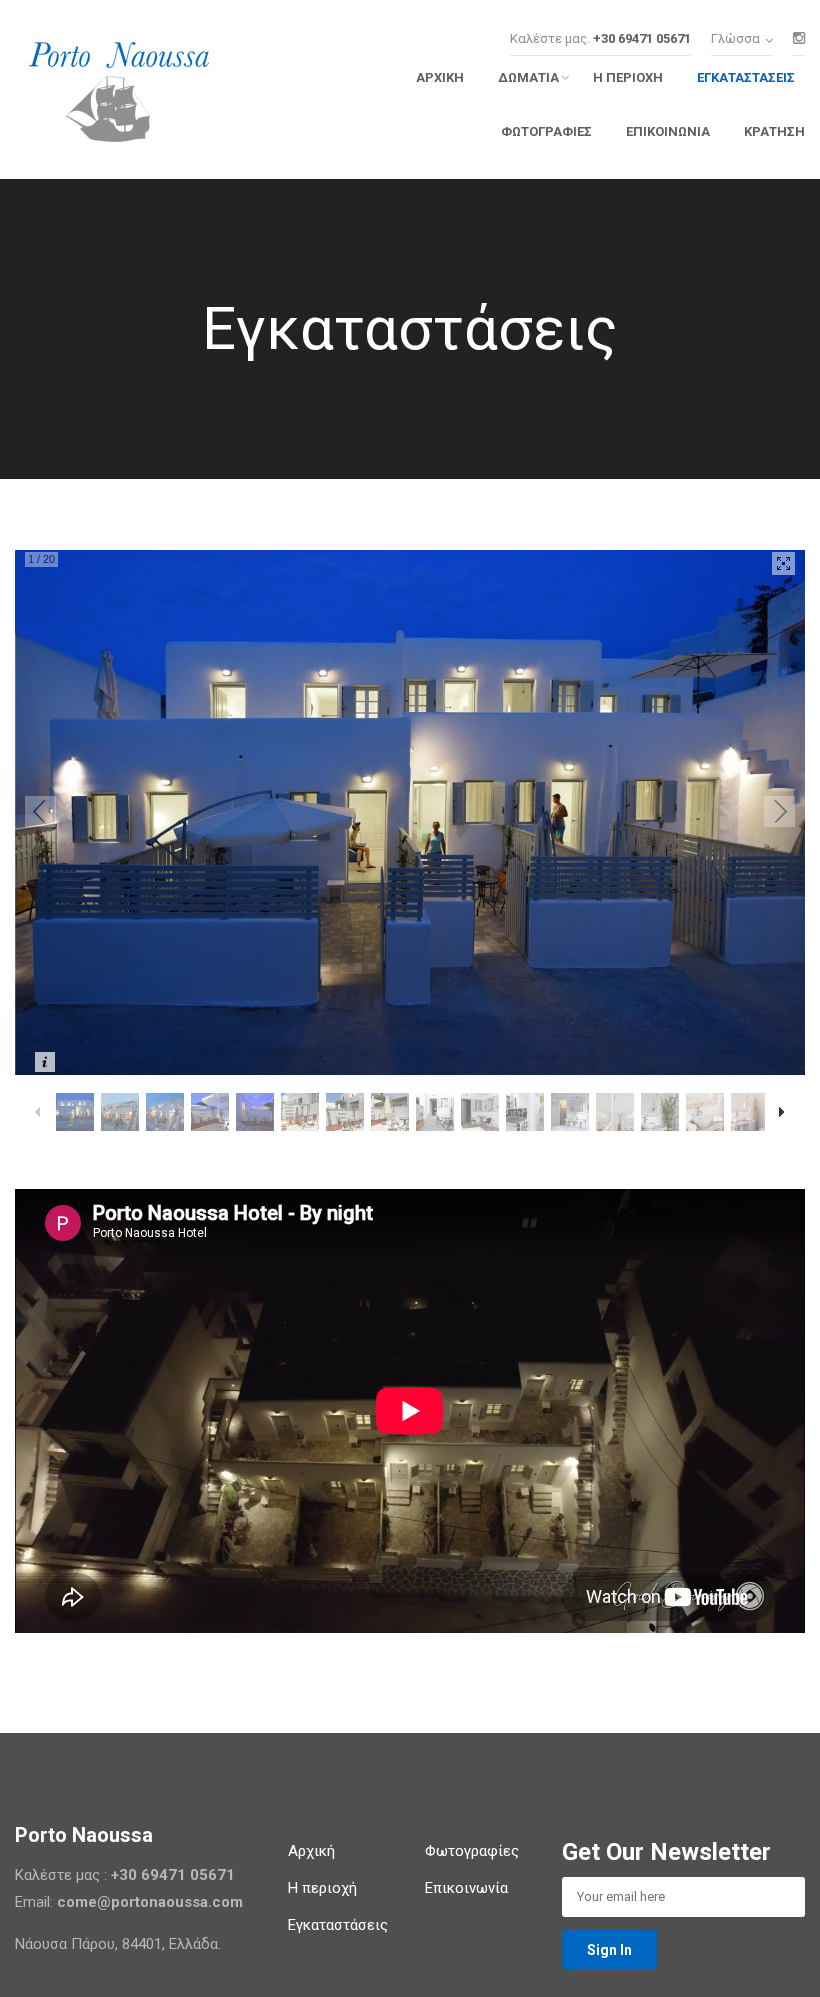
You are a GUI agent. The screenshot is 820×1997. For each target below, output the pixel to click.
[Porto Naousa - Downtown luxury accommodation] (153, 95)
